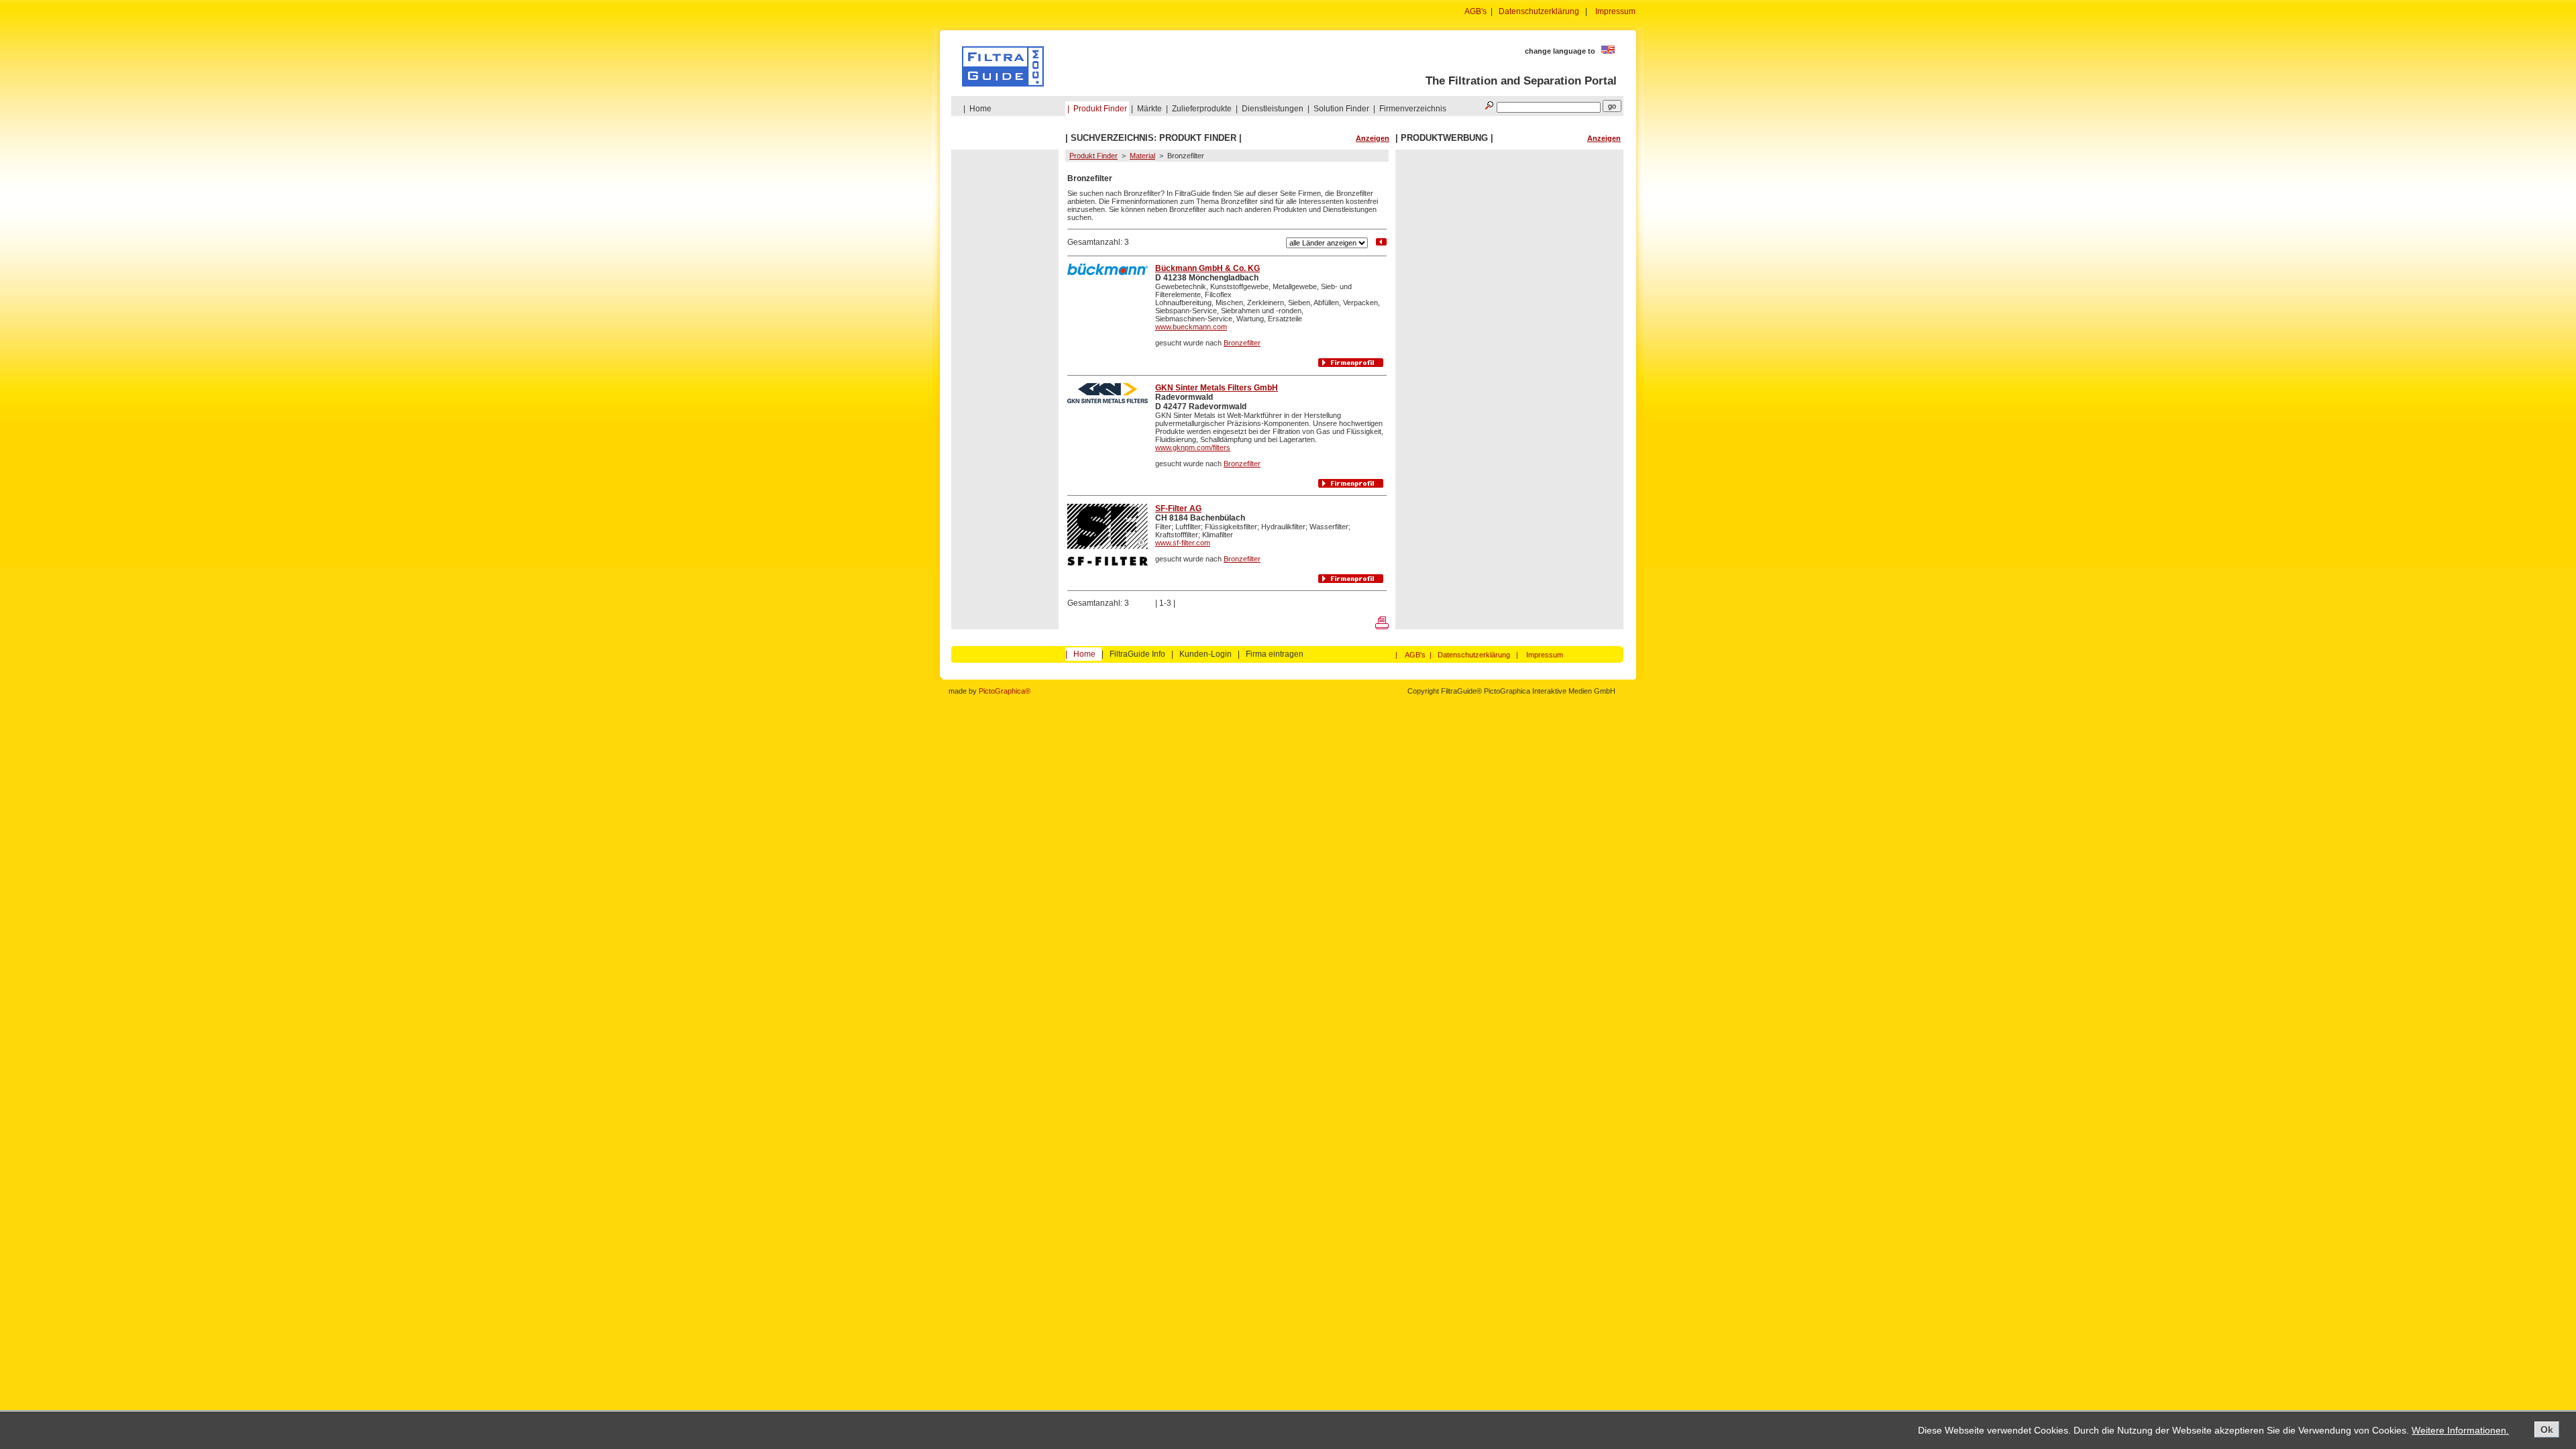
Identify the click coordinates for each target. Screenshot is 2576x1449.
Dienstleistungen (1273, 109)
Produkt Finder (1100, 109)
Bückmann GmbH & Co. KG (1207, 268)
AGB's (1475, 11)
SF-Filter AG (1178, 508)
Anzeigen (1373, 138)
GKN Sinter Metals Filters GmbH (1217, 388)
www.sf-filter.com (1183, 543)
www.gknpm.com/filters (1193, 447)
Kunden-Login (1205, 654)
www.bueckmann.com (1191, 327)
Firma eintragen (1275, 654)
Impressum (1615, 11)
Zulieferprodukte (1202, 109)
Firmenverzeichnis (1413, 109)
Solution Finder (1341, 109)
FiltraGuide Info (1137, 654)
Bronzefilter (1242, 343)
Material (1142, 156)
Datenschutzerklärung (1539, 11)
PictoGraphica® (1005, 691)
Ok (2547, 1430)
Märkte (1149, 109)
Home (980, 109)
